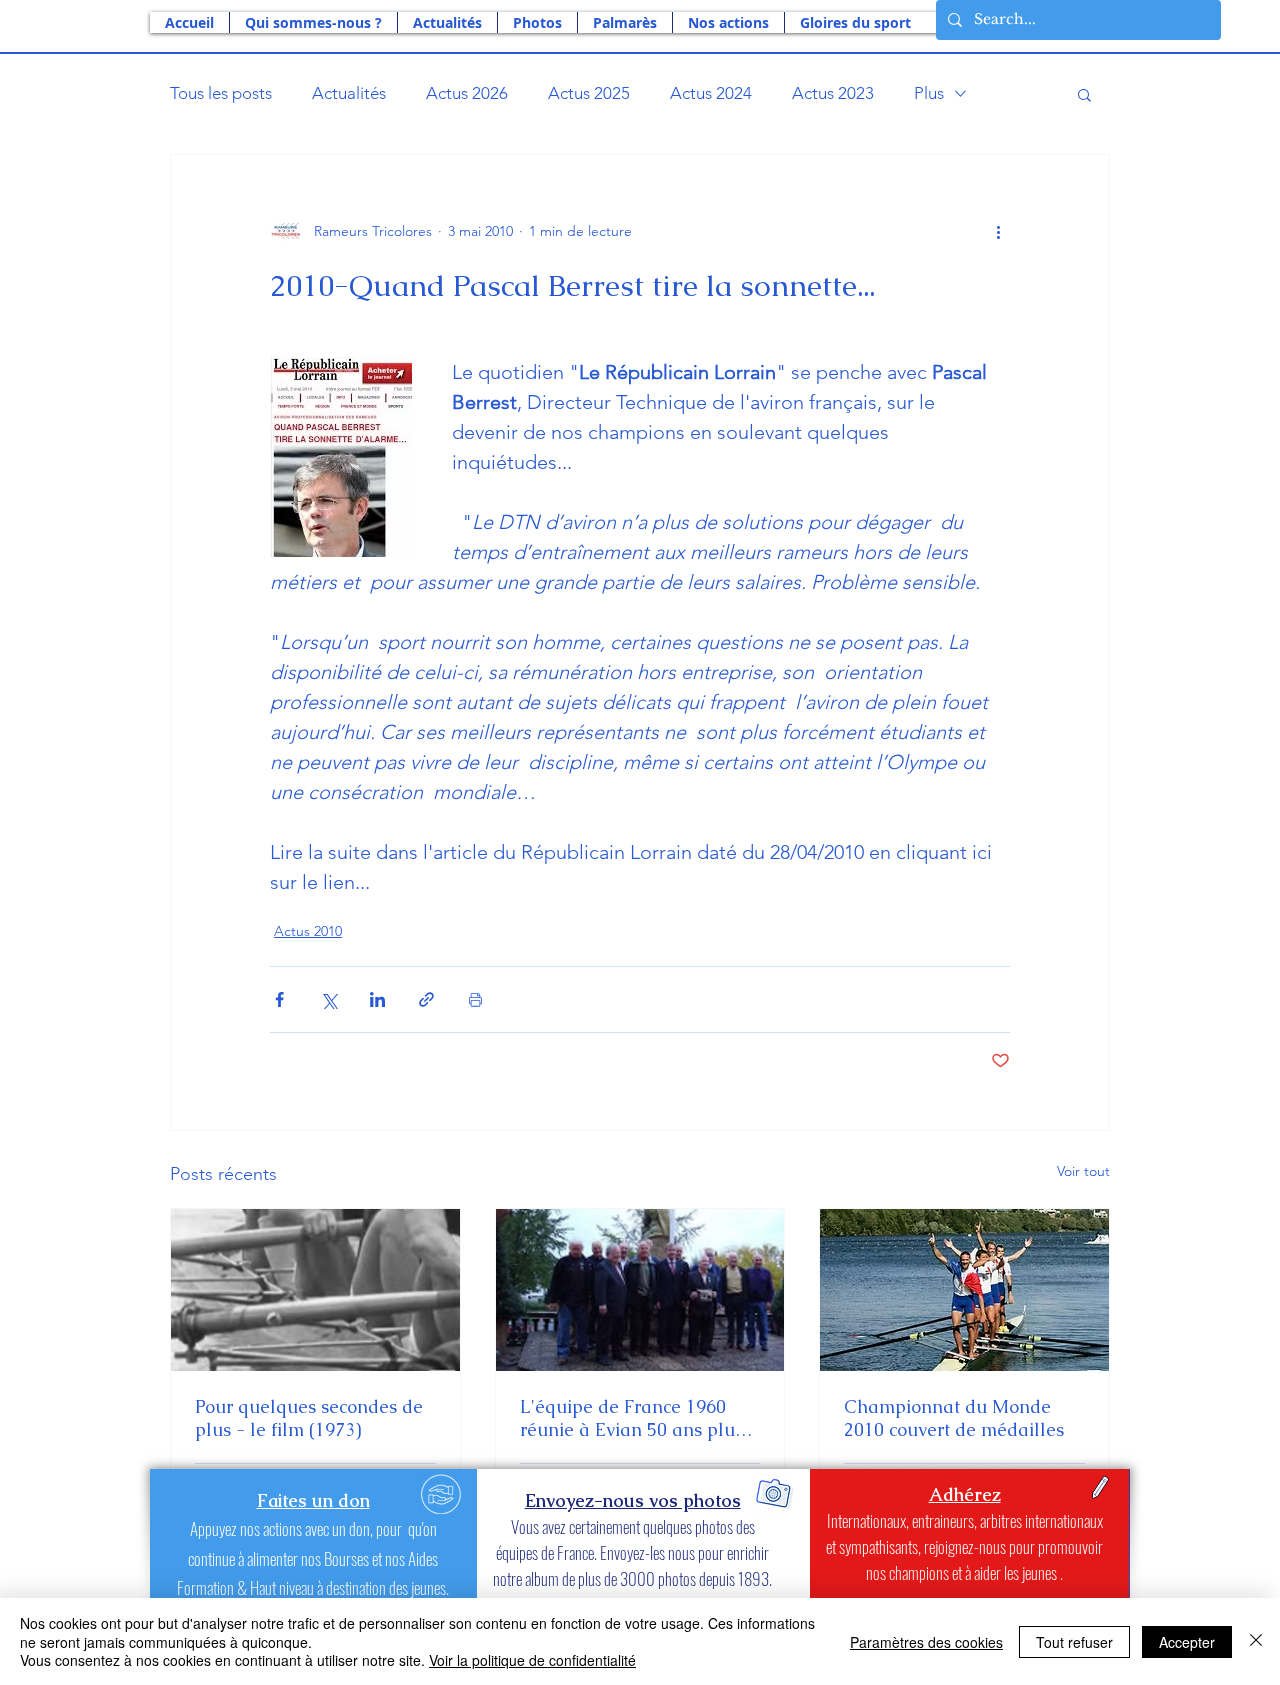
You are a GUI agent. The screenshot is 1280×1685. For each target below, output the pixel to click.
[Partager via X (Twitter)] (328, 999)
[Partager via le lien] (426, 999)
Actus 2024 (711, 93)
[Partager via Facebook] (279, 999)
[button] (313, 22)
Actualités (349, 93)
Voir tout (1083, 1171)
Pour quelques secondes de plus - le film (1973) (309, 1418)
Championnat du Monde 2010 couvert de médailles (954, 1418)
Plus (929, 93)
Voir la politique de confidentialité (532, 1660)
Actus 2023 (833, 93)
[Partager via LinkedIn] (377, 999)
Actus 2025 (589, 93)
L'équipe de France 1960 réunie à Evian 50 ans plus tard (631, 1418)
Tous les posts (221, 93)
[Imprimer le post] (475, 999)
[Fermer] (1256, 1641)
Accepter (1187, 1642)
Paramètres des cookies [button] (926, 1642)
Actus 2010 (308, 931)
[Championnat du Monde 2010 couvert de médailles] (964, 1290)
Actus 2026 (467, 93)
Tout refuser (1074, 1642)
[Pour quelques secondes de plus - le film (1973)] (315, 1290)
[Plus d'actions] (998, 231)
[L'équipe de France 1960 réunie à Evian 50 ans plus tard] (640, 1290)
